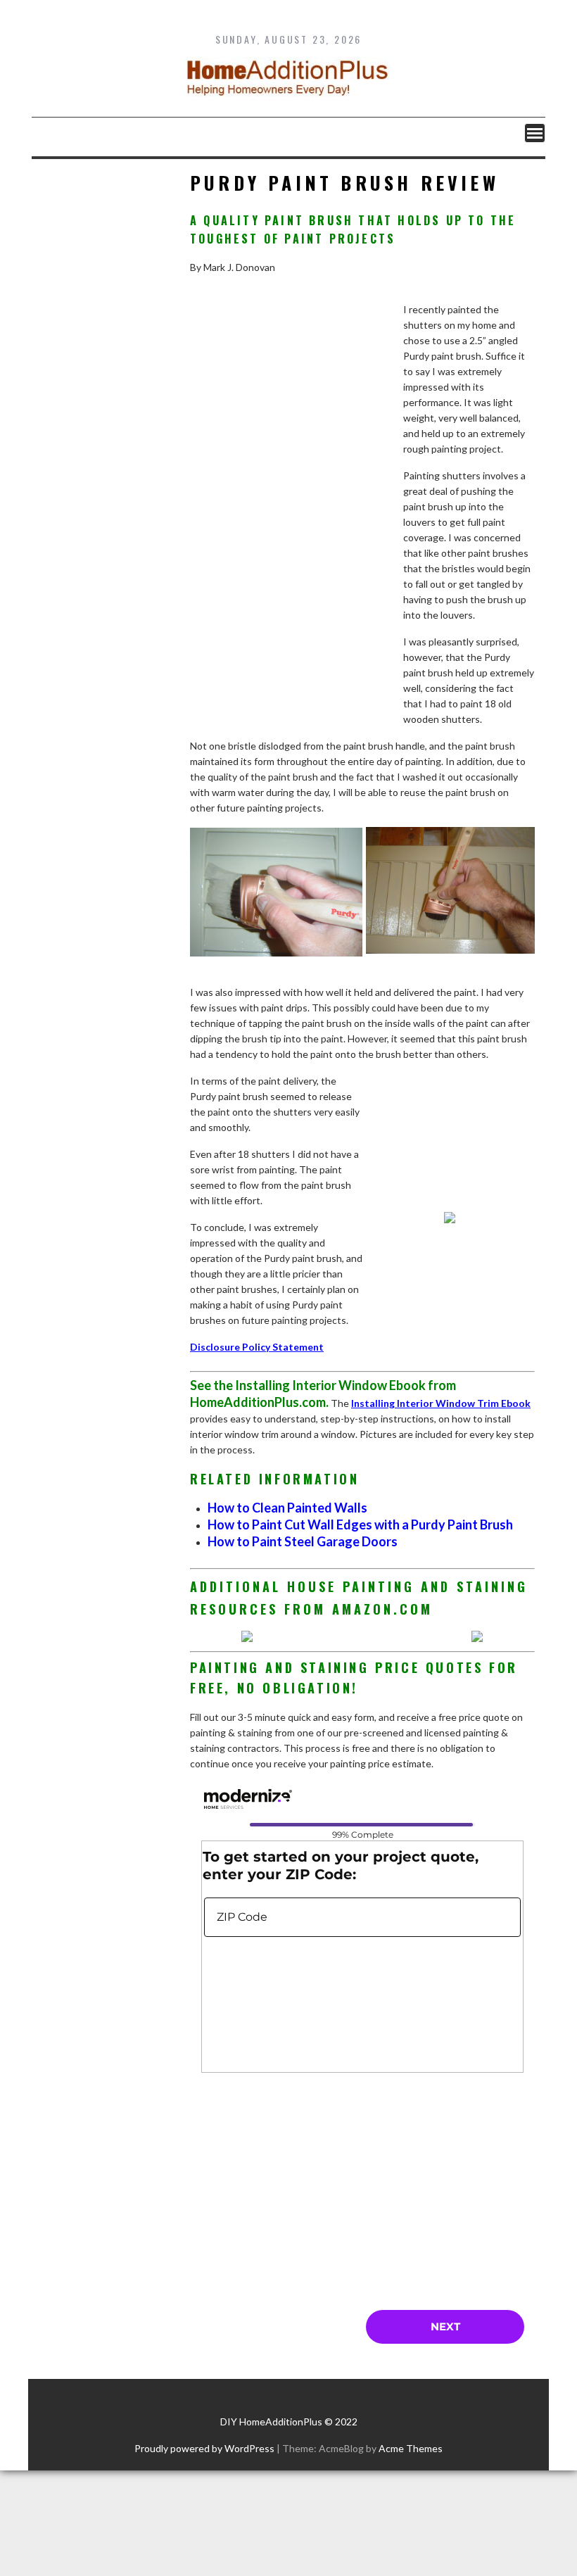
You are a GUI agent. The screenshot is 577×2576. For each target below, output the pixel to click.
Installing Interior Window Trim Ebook (441, 1403)
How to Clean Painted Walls (287, 1508)
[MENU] (535, 133)
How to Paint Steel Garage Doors (303, 1541)
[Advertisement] (296, 528)
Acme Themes (411, 2448)
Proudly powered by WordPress (204, 2448)
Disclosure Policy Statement (257, 1347)
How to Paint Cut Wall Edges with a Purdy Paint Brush (360, 1524)
